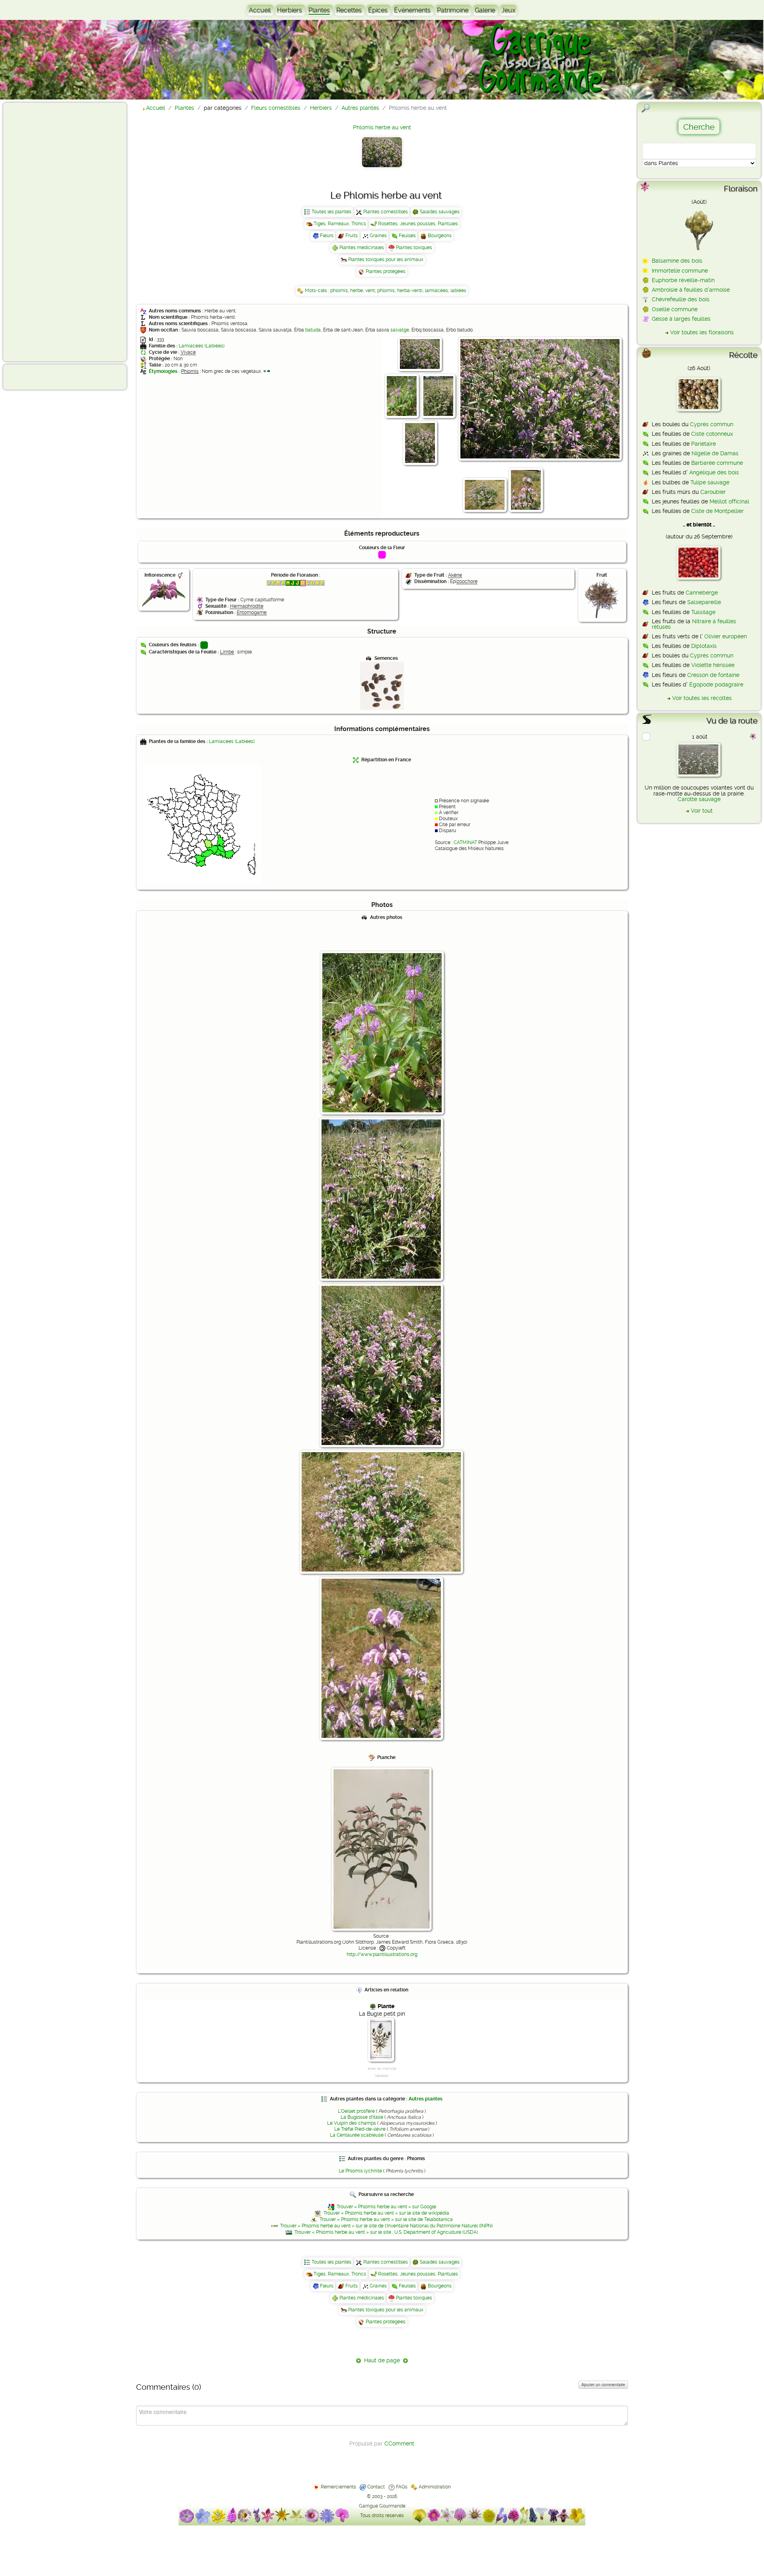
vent (370, 291)
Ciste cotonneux (712, 434)
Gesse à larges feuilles (681, 319)
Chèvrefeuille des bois (681, 299)
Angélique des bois (714, 472)
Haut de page (382, 2360)
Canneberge (702, 593)
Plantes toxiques (414, 248)
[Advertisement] (38, 232)
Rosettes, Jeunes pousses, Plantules (418, 224)
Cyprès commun (712, 424)
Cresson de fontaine (713, 675)
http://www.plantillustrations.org (382, 1954)
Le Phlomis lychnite (360, 2171)
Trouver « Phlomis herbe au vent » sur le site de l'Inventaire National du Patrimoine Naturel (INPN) (386, 2226)
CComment (399, 2443)
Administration (435, 2487)
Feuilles (407, 236)
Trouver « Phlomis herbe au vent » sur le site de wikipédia (386, 2213)
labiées (458, 291)
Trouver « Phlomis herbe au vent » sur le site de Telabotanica (386, 2219)
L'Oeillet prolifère (356, 2111)
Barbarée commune (717, 463)
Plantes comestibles (386, 212)
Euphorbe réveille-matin (683, 280)
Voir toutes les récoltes (702, 698)
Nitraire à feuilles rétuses (694, 624)
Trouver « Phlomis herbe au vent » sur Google (386, 2207)
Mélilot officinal (729, 501)
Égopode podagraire (716, 684)
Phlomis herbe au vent (382, 127)
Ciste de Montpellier (717, 511)
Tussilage (703, 612)
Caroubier (713, 492)
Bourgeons (440, 236)
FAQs (402, 2487)
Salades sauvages (440, 212)
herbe (357, 291)
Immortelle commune (680, 271)
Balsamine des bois (677, 261)
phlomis (339, 291)
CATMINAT (465, 842)
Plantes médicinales (362, 248)
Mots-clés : (318, 291)
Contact (376, 2487)
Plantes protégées (386, 271)
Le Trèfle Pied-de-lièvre (360, 2129)
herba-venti (410, 291)
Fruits (352, 236)
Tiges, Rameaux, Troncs (340, 224)
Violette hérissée (713, 665)
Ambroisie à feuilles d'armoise (691, 290)
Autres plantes (426, 2099)
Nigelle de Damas (715, 453)
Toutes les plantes (331, 212)
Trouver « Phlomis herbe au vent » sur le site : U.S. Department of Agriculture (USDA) (386, 2232)
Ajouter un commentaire (603, 2385)
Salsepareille (704, 602)
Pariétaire (704, 444)
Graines (378, 236)
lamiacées (437, 291)
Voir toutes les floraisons (702, 332)
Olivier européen (726, 636)
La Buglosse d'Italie (362, 2117)
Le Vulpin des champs (352, 2123)
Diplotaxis (704, 646)
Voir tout (702, 811)
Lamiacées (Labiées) (202, 346)
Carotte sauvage (699, 799)
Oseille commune (675, 309)
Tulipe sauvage (710, 482)
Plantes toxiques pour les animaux (386, 259)
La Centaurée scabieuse (357, 2135)
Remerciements (338, 2487)
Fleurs (327, 236)
